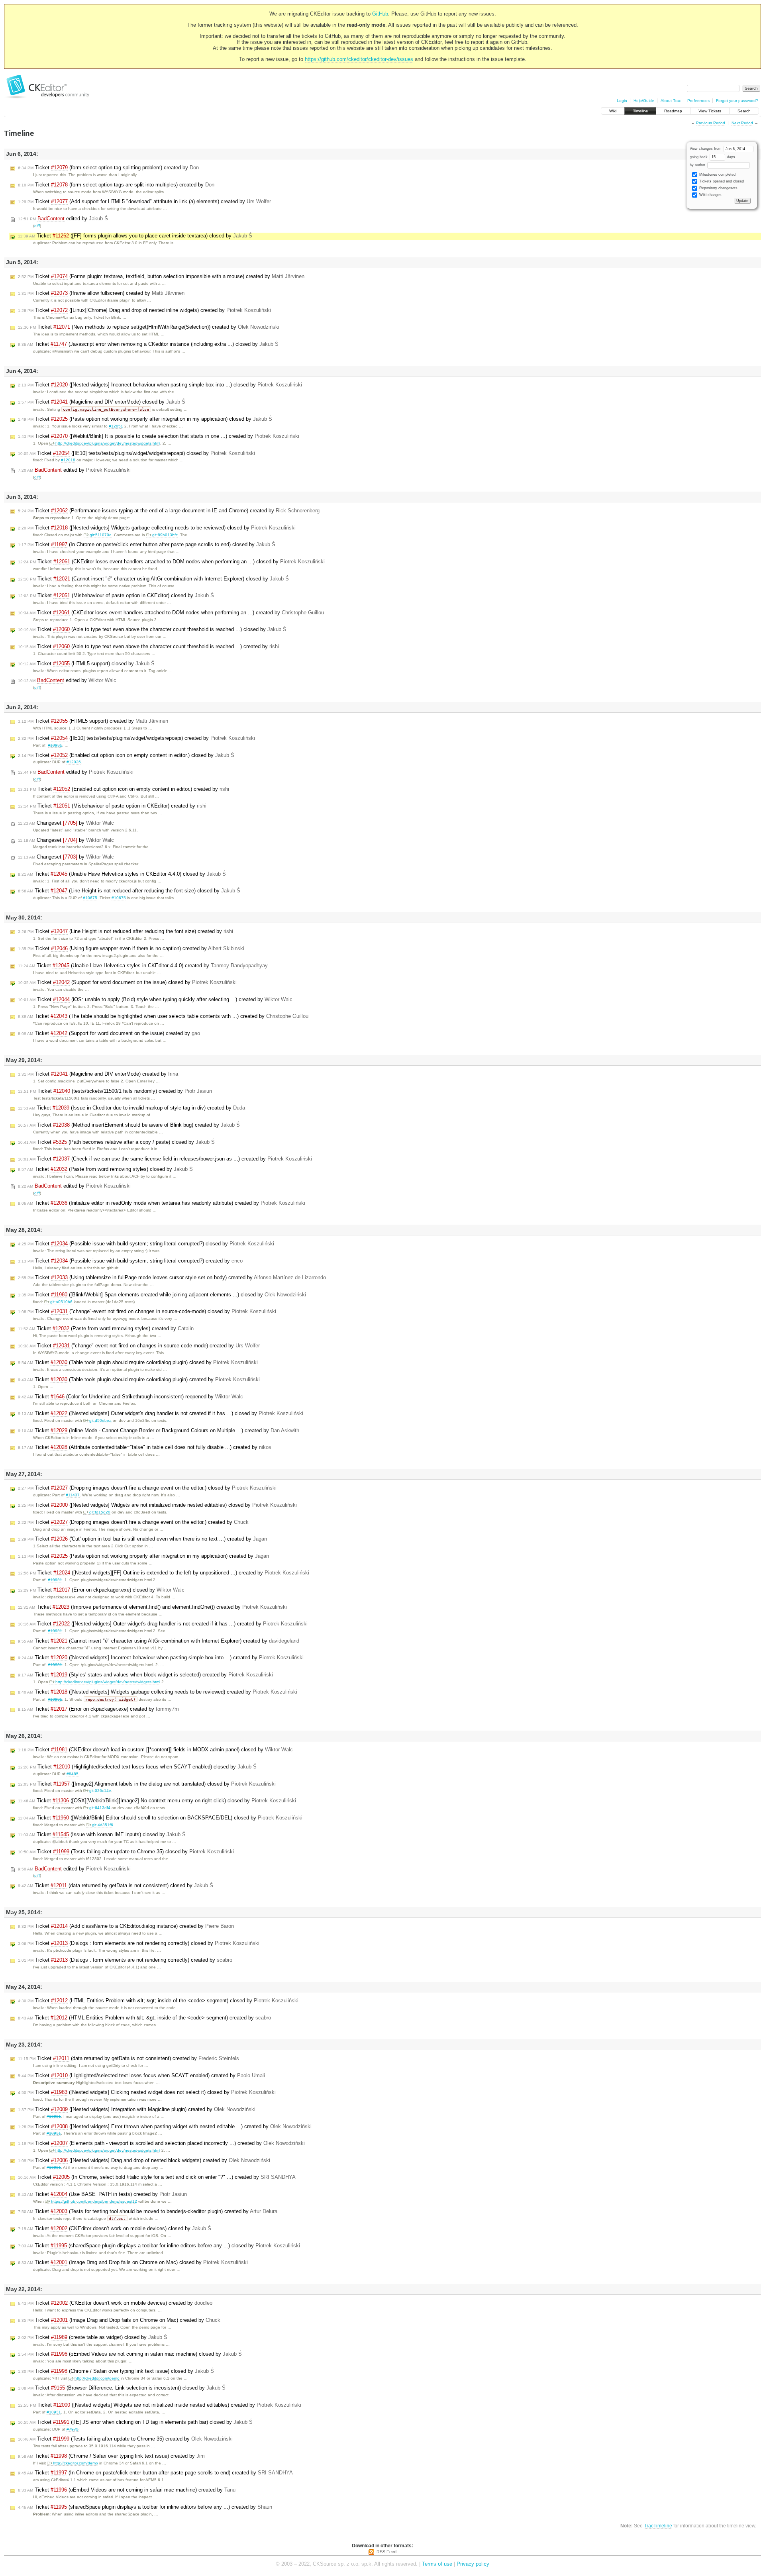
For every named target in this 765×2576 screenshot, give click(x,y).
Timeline (640, 111)
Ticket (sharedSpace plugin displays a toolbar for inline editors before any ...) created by (145, 2507)
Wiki (613, 111)
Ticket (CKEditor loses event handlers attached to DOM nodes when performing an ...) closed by (171, 562)
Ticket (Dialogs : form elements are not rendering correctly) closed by (139, 1943)
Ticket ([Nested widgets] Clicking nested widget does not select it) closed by (147, 2092)
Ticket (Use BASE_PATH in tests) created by (102, 2194)
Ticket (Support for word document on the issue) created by (109, 1033)
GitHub (380, 14)
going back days (712, 157)
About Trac (671, 101)
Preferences (698, 101)
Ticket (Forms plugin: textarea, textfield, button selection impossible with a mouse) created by (161, 276)
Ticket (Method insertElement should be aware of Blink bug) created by (129, 1125)
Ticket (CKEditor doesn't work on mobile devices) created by (115, 2303)
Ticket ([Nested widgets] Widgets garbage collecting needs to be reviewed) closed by (157, 528)
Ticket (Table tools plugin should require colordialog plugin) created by (139, 1379)
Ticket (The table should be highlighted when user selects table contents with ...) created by (163, 1016)
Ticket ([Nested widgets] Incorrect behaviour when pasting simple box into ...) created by (161, 1658)
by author (698, 165)
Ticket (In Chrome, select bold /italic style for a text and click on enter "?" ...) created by (157, 2177)
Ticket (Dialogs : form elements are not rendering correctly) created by (125, 1960)
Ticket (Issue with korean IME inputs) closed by (102, 1834)
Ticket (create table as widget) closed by (93, 2337)
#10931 (55, 745)
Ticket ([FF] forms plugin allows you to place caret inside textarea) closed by (135, 236)
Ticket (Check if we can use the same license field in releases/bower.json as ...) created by (165, 1159)
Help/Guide (644, 101)
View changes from (706, 149)
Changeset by (66, 823)
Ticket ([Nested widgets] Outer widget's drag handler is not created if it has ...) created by (163, 1624)
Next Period (742, 123)
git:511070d (101, 535)
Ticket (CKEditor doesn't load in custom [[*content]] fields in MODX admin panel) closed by (155, 1750)
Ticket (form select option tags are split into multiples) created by (116, 185)
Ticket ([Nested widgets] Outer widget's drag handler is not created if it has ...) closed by (161, 1413)
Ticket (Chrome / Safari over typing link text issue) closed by (116, 2371)
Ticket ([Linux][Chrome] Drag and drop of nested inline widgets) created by (144, 310)
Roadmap (673, 111)
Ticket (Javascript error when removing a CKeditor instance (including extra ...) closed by (148, 344)
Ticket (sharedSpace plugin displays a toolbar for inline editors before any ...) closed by (159, 2246)
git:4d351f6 (103, 1825)
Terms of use (437, 2564)
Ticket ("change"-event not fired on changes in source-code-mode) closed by (147, 1311)
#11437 (73, 1495)
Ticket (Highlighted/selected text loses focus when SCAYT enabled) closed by (137, 1767)
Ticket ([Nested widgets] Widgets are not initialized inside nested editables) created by (160, 2405)
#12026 (74, 762)
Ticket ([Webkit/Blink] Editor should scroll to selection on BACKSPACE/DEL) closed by (160, 1818)
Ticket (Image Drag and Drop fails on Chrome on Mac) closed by (133, 2262)
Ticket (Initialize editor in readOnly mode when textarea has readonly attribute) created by (162, 1203)
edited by (63, 219)
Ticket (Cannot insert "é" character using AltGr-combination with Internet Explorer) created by (159, 1641)
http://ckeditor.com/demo (97, 2378)
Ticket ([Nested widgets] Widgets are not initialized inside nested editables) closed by (157, 1505)
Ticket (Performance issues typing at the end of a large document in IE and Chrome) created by (169, 511)
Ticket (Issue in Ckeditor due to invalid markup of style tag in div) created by (131, 1108)
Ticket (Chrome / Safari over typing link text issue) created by (111, 2456)
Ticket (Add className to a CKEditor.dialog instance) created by (126, 1926)
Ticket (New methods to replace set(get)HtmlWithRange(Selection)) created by (149, 327)
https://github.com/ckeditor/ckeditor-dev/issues (359, 59)
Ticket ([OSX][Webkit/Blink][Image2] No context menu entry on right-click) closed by (157, 1801)
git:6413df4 (100, 1808)
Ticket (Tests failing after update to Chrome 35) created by (125, 2439)
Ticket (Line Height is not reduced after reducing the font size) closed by (129, 891)
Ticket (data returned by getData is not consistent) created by (128, 2058)
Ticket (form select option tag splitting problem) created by (108, 168)
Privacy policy (473, 2564)
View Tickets (710, 111)
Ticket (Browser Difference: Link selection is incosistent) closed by (122, 2388)
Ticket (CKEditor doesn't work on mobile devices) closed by (115, 2228)
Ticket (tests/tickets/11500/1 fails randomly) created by (115, 1091)
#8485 (73, 1774)
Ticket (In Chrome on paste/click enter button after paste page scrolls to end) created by (155, 2473)
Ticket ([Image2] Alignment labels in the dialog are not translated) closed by (147, 1784)
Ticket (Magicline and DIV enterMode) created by (98, 1074)
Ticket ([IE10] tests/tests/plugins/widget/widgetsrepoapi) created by (136, 738)
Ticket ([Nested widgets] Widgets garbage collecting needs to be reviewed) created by (158, 1692)
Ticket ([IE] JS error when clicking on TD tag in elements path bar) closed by (135, 2422)
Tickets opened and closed (721, 181)
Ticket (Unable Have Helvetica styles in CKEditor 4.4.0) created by (143, 966)
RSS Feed (386, 2552)
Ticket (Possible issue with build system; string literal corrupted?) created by (130, 1261)
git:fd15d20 (100, 1512)
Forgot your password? (737, 101)
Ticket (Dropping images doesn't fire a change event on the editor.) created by (133, 1522)
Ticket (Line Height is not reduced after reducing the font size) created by (126, 931)
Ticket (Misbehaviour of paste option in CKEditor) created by (112, 806)
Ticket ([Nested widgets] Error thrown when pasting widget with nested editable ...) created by (165, 2126)
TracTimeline (658, 2526)
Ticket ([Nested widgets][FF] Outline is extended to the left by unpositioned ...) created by (164, 1573)
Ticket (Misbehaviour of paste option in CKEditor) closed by (116, 595)
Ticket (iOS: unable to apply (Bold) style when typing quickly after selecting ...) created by (155, 999)
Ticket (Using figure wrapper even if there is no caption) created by (131, 948)
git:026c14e (100, 1791)
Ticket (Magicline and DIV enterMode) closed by (102, 402)
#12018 (68, 460)
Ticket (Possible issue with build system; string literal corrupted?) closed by (146, 1244)
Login (622, 101)
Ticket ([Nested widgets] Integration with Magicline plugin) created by (137, 2109)
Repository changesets (718, 188)
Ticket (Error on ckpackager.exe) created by (98, 1709)
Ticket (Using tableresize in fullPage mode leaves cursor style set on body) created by (172, 1277)
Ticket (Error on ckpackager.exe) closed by (101, 1590)
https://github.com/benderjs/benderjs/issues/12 (94, 2201)
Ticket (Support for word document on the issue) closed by (127, 982)
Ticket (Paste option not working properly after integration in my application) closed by (145, 419)
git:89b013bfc (165, 535)
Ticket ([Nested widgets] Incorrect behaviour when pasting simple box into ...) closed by (160, 385)
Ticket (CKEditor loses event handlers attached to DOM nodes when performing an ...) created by (171, 613)
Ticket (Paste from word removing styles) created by (106, 1328)
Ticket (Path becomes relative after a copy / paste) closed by (116, 1142)
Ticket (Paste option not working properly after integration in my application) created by (143, 1556)
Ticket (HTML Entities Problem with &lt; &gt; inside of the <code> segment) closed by (158, 2001)
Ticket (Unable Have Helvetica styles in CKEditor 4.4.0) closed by (122, 874)
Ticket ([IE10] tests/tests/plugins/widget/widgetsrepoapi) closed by (136, 453)
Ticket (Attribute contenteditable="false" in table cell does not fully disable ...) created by (145, 1447)
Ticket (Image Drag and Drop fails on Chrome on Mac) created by (119, 2320)
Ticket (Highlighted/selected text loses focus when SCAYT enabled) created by (141, 2075)
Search (744, 111)
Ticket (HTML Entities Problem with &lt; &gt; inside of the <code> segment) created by (144, 2018)
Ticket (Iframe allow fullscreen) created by (101, 293)
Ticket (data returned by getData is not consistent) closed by (116, 1885)
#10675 (90, 898)
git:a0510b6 (61, 1302)
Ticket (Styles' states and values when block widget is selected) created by (145, 1675)
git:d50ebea (100, 1420)
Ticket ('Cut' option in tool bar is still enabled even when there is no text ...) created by (142, 1539)
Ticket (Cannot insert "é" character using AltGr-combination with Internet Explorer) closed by (153, 579)
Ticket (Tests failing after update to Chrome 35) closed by (126, 1852)
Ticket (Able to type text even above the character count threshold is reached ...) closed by (152, 629)
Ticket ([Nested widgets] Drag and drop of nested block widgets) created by (144, 2160)
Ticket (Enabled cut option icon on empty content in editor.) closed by (126, 755)
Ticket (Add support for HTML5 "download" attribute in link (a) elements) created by (144, 201)
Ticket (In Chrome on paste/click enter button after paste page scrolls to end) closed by (147, 544)
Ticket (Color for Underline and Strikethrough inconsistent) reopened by (130, 1397)
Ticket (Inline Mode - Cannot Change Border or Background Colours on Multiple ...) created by (159, 1430)
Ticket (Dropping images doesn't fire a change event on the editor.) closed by (147, 1488)
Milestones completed (717, 174)
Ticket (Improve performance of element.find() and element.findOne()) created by (152, 1607)
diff (37, 226)
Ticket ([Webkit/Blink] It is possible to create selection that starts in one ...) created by (159, 436)
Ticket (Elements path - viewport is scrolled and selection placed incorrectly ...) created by (161, 2143)
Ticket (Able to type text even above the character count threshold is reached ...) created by (148, 646)
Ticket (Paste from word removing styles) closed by (105, 1169)
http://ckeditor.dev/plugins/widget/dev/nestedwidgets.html (108, 443)
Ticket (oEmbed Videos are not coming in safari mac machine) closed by (130, 2354)
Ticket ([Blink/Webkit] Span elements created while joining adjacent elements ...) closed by (162, 1295)
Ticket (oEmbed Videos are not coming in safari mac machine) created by (127, 2490)
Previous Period (711, 123)
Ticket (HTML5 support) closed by (86, 664)
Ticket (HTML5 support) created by (93, 721)
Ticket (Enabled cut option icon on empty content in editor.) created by (124, 789)
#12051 (116, 426)
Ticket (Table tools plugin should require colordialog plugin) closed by (138, 1362)
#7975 (73, 2429)
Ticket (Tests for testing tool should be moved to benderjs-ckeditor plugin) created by (148, 2211)
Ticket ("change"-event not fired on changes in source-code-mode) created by (139, 1346)
